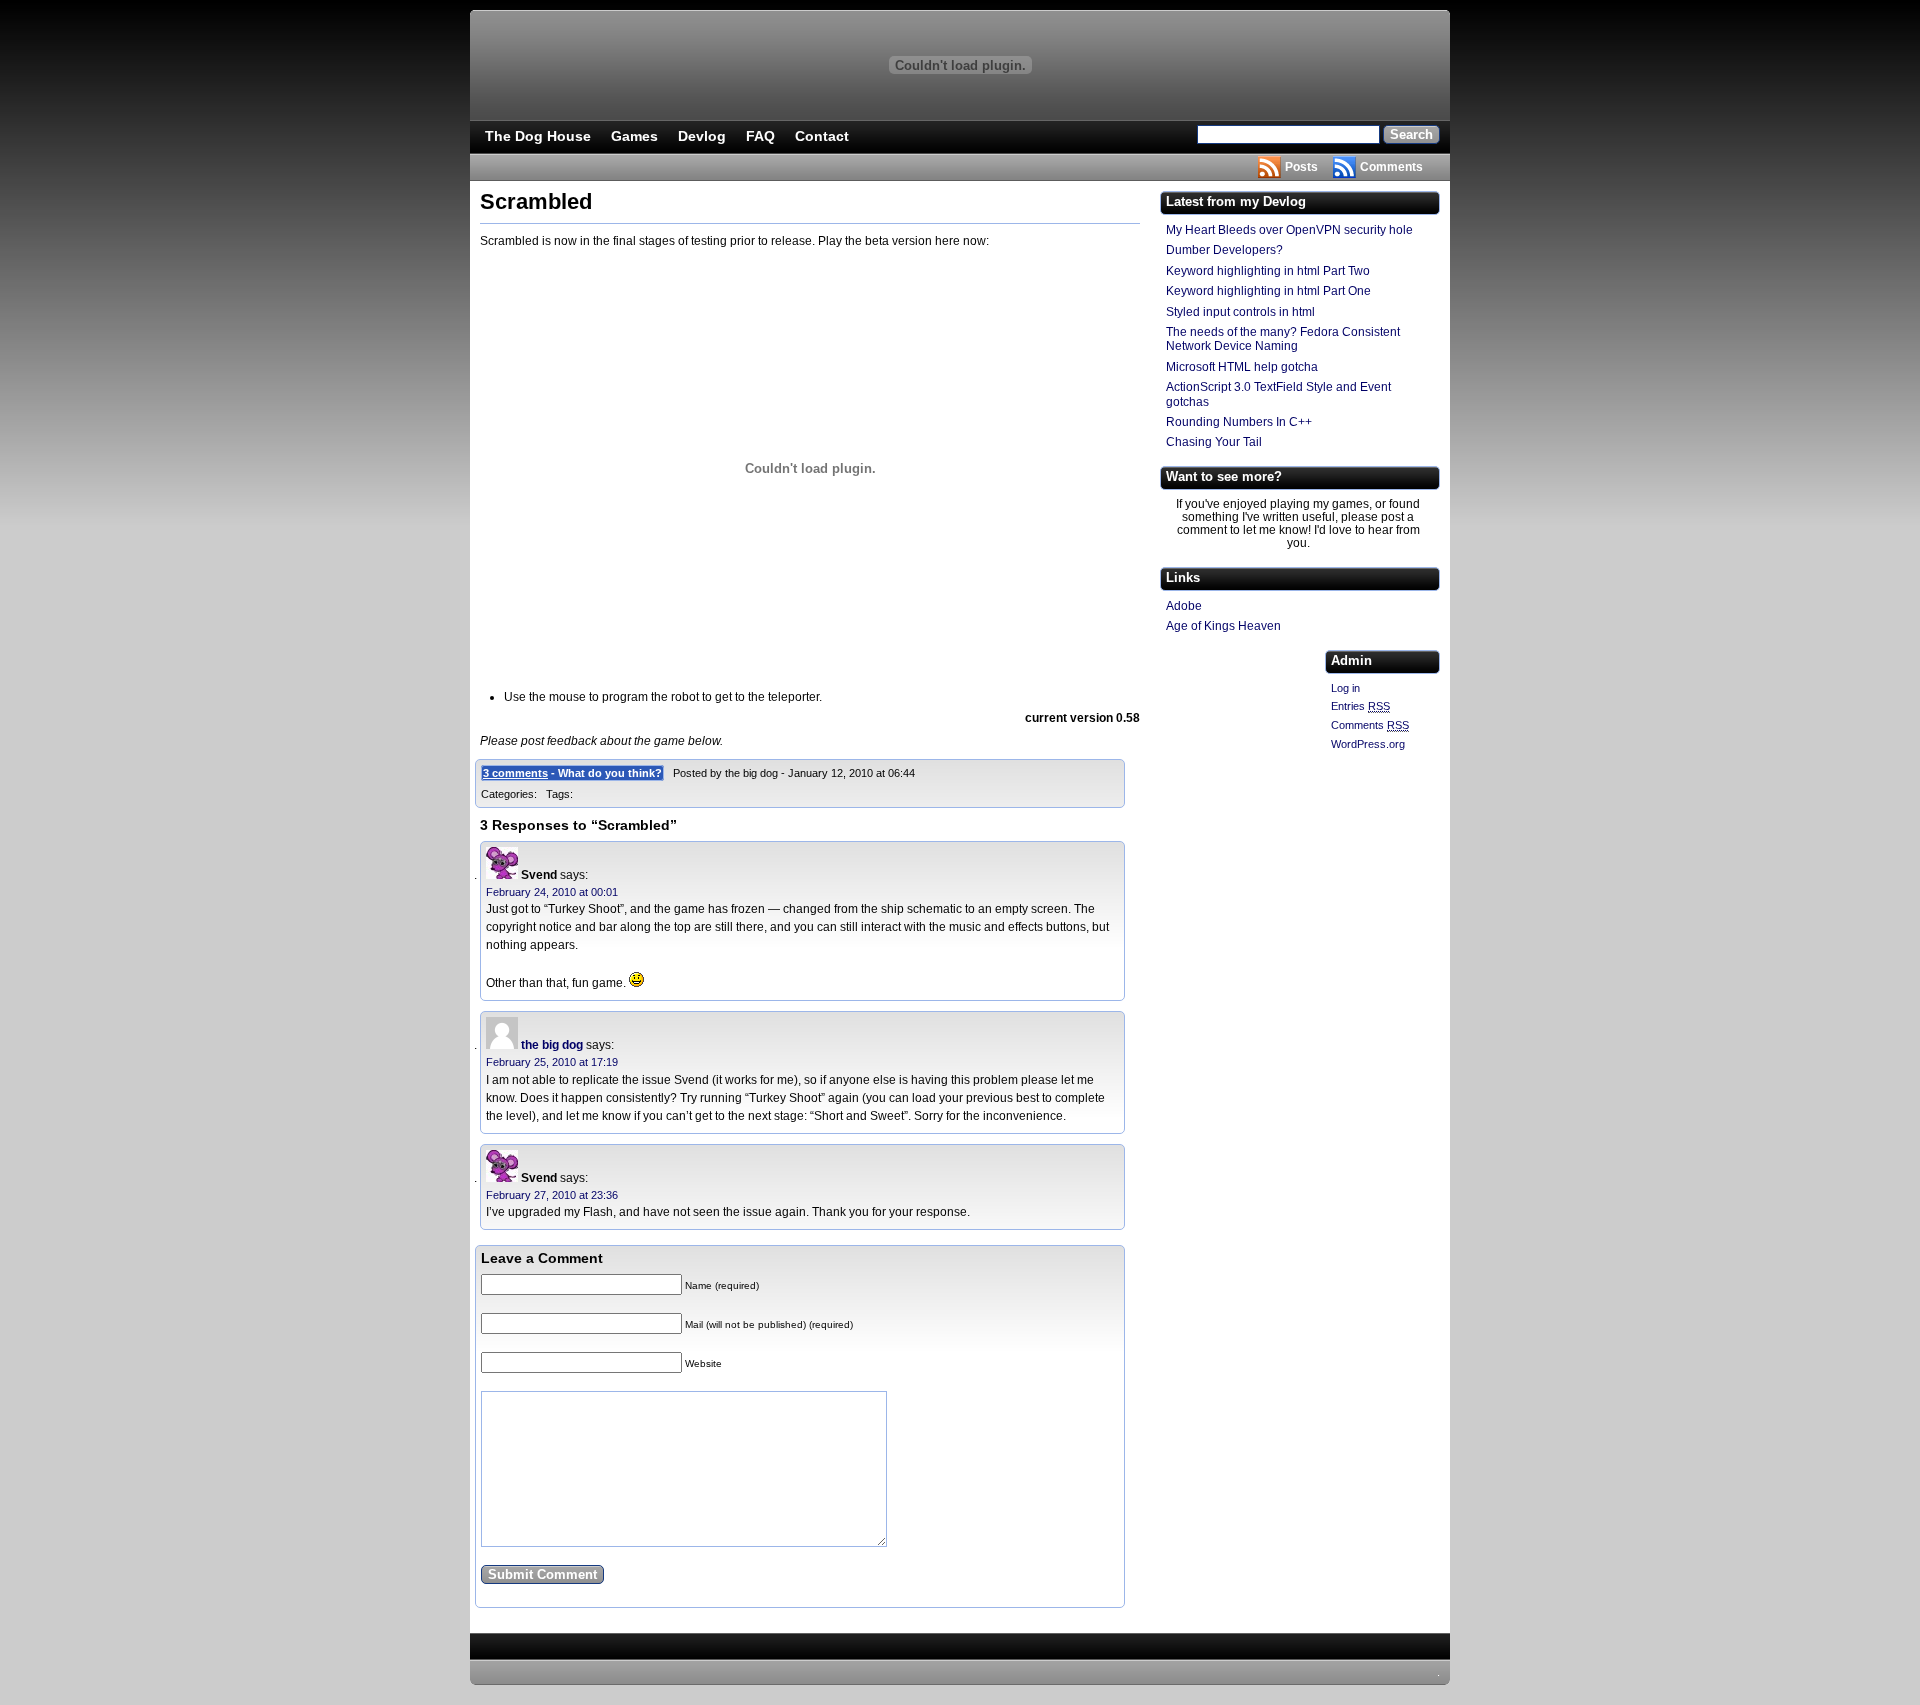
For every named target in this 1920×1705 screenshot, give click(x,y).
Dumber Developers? (1224, 250)
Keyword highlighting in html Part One (1268, 291)
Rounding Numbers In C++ (1239, 422)
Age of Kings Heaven (1223, 626)
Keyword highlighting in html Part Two (1268, 271)
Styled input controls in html (1240, 312)
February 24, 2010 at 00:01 (552, 892)
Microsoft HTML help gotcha (1242, 367)
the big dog (552, 1045)
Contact (822, 136)
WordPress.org (1368, 744)
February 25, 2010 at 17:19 (552, 1062)
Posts (1301, 167)
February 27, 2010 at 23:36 (552, 1195)
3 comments (515, 773)
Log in (1345, 688)
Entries (1360, 706)
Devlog (702, 136)
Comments (1391, 167)
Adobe (1184, 606)
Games (634, 136)
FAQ (760, 136)
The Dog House (538, 136)
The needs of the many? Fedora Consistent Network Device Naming (1283, 339)
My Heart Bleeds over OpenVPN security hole (1289, 230)
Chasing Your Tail (1214, 442)
